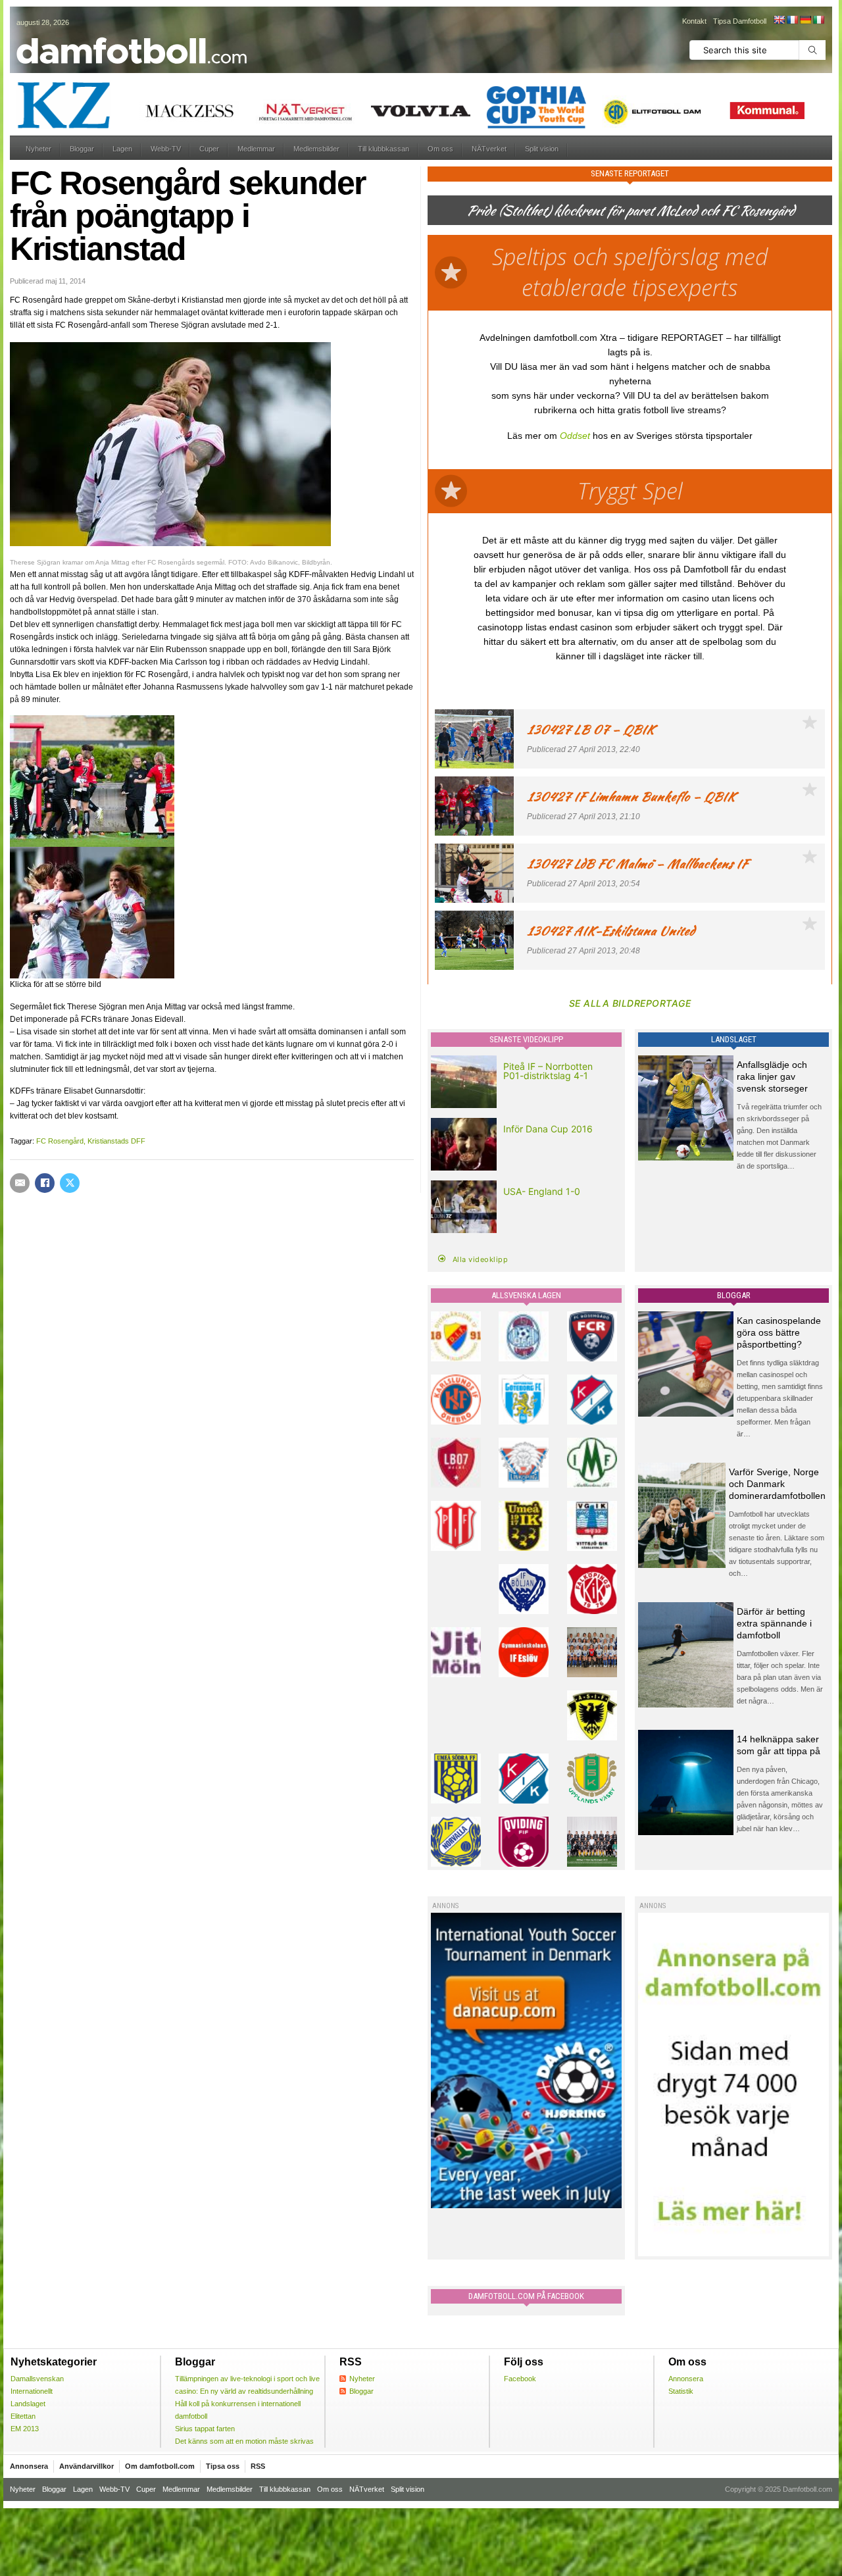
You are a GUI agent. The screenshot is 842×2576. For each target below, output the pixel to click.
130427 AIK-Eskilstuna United (611, 931)
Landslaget (28, 2404)
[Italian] (818, 20)
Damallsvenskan (37, 2379)
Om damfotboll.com (160, 2466)
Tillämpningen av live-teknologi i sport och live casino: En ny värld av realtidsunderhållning (247, 2385)
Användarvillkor (87, 2466)
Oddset (575, 436)
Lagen (122, 149)
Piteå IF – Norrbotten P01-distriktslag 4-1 (548, 1071)
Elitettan (23, 2416)
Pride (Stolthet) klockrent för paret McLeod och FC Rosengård (630, 210)
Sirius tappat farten (205, 2429)
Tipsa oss (223, 2466)
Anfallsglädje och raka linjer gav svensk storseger (772, 1076)
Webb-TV (166, 149)
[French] (792, 20)
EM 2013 (25, 2429)
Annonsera (686, 2379)
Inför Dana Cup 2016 (548, 1129)
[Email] (20, 1183)
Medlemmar (256, 149)
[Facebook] (45, 1183)
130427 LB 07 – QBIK (591, 729)
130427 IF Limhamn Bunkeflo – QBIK (631, 796)
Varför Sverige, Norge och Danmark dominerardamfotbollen (777, 1484)
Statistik (681, 2391)
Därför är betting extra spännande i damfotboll (774, 1623)
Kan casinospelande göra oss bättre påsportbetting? (779, 1332)
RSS (258, 2466)
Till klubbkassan (384, 149)
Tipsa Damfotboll (740, 21)
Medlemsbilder (316, 149)
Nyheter (38, 149)
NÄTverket (489, 149)
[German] (805, 20)
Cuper (209, 149)
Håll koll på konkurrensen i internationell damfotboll (238, 2410)
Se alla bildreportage (630, 1003)
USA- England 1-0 (542, 1191)
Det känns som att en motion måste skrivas (244, 2441)
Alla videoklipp (481, 1259)
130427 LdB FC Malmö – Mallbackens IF (637, 864)
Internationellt (32, 2391)
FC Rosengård (60, 1141)
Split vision (542, 149)
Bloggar (82, 149)
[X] (70, 1183)
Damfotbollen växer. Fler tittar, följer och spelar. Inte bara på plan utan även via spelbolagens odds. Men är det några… (780, 1677)
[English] (779, 20)
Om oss (440, 149)
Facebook (520, 2379)
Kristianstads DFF (116, 1141)
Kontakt (694, 21)
